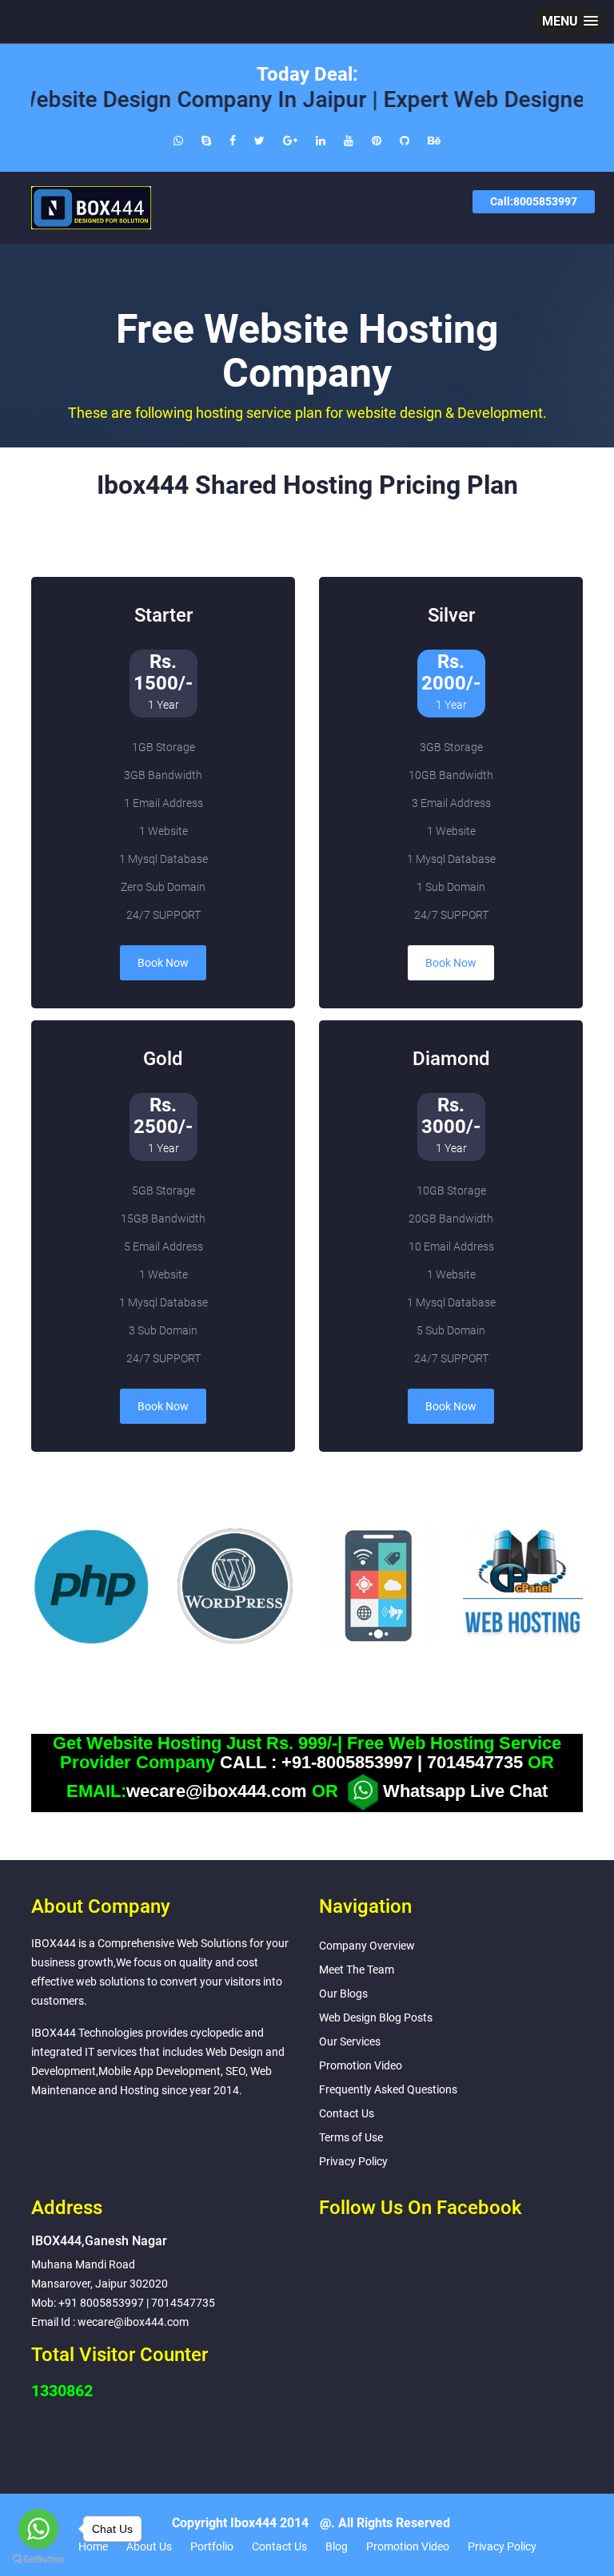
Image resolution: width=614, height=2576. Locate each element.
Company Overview (367, 1946)
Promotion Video (361, 2065)
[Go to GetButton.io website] (38, 2560)
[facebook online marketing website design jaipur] (233, 141)
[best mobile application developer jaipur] (349, 141)
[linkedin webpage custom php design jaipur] (321, 141)
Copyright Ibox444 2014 (240, 2523)
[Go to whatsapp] (38, 2529)
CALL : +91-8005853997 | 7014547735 (371, 1763)
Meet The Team (357, 1970)
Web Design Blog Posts (376, 2017)
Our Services (350, 2041)
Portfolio (212, 2546)
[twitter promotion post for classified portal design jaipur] (259, 141)
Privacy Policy (353, 2161)
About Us (149, 2546)
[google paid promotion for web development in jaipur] (290, 141)
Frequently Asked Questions (388, 2089)
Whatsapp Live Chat (465, 1791)
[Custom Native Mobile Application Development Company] (379, 1586)
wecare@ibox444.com (217, 1791)
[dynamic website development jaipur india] (377, 141)
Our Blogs (343, 1994)
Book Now (163, 963)
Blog (337, 2546)
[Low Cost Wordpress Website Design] (235, 1586)
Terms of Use (351, 2137)
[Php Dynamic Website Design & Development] (91, 1586)
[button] (570, 21)
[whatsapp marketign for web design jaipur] (178, 141)
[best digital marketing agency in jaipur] (434, 141)
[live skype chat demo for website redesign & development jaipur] (206, 141)
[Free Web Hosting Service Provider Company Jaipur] (523, 1586)
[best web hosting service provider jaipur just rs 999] (405, 141)
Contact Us (347, 2113)
